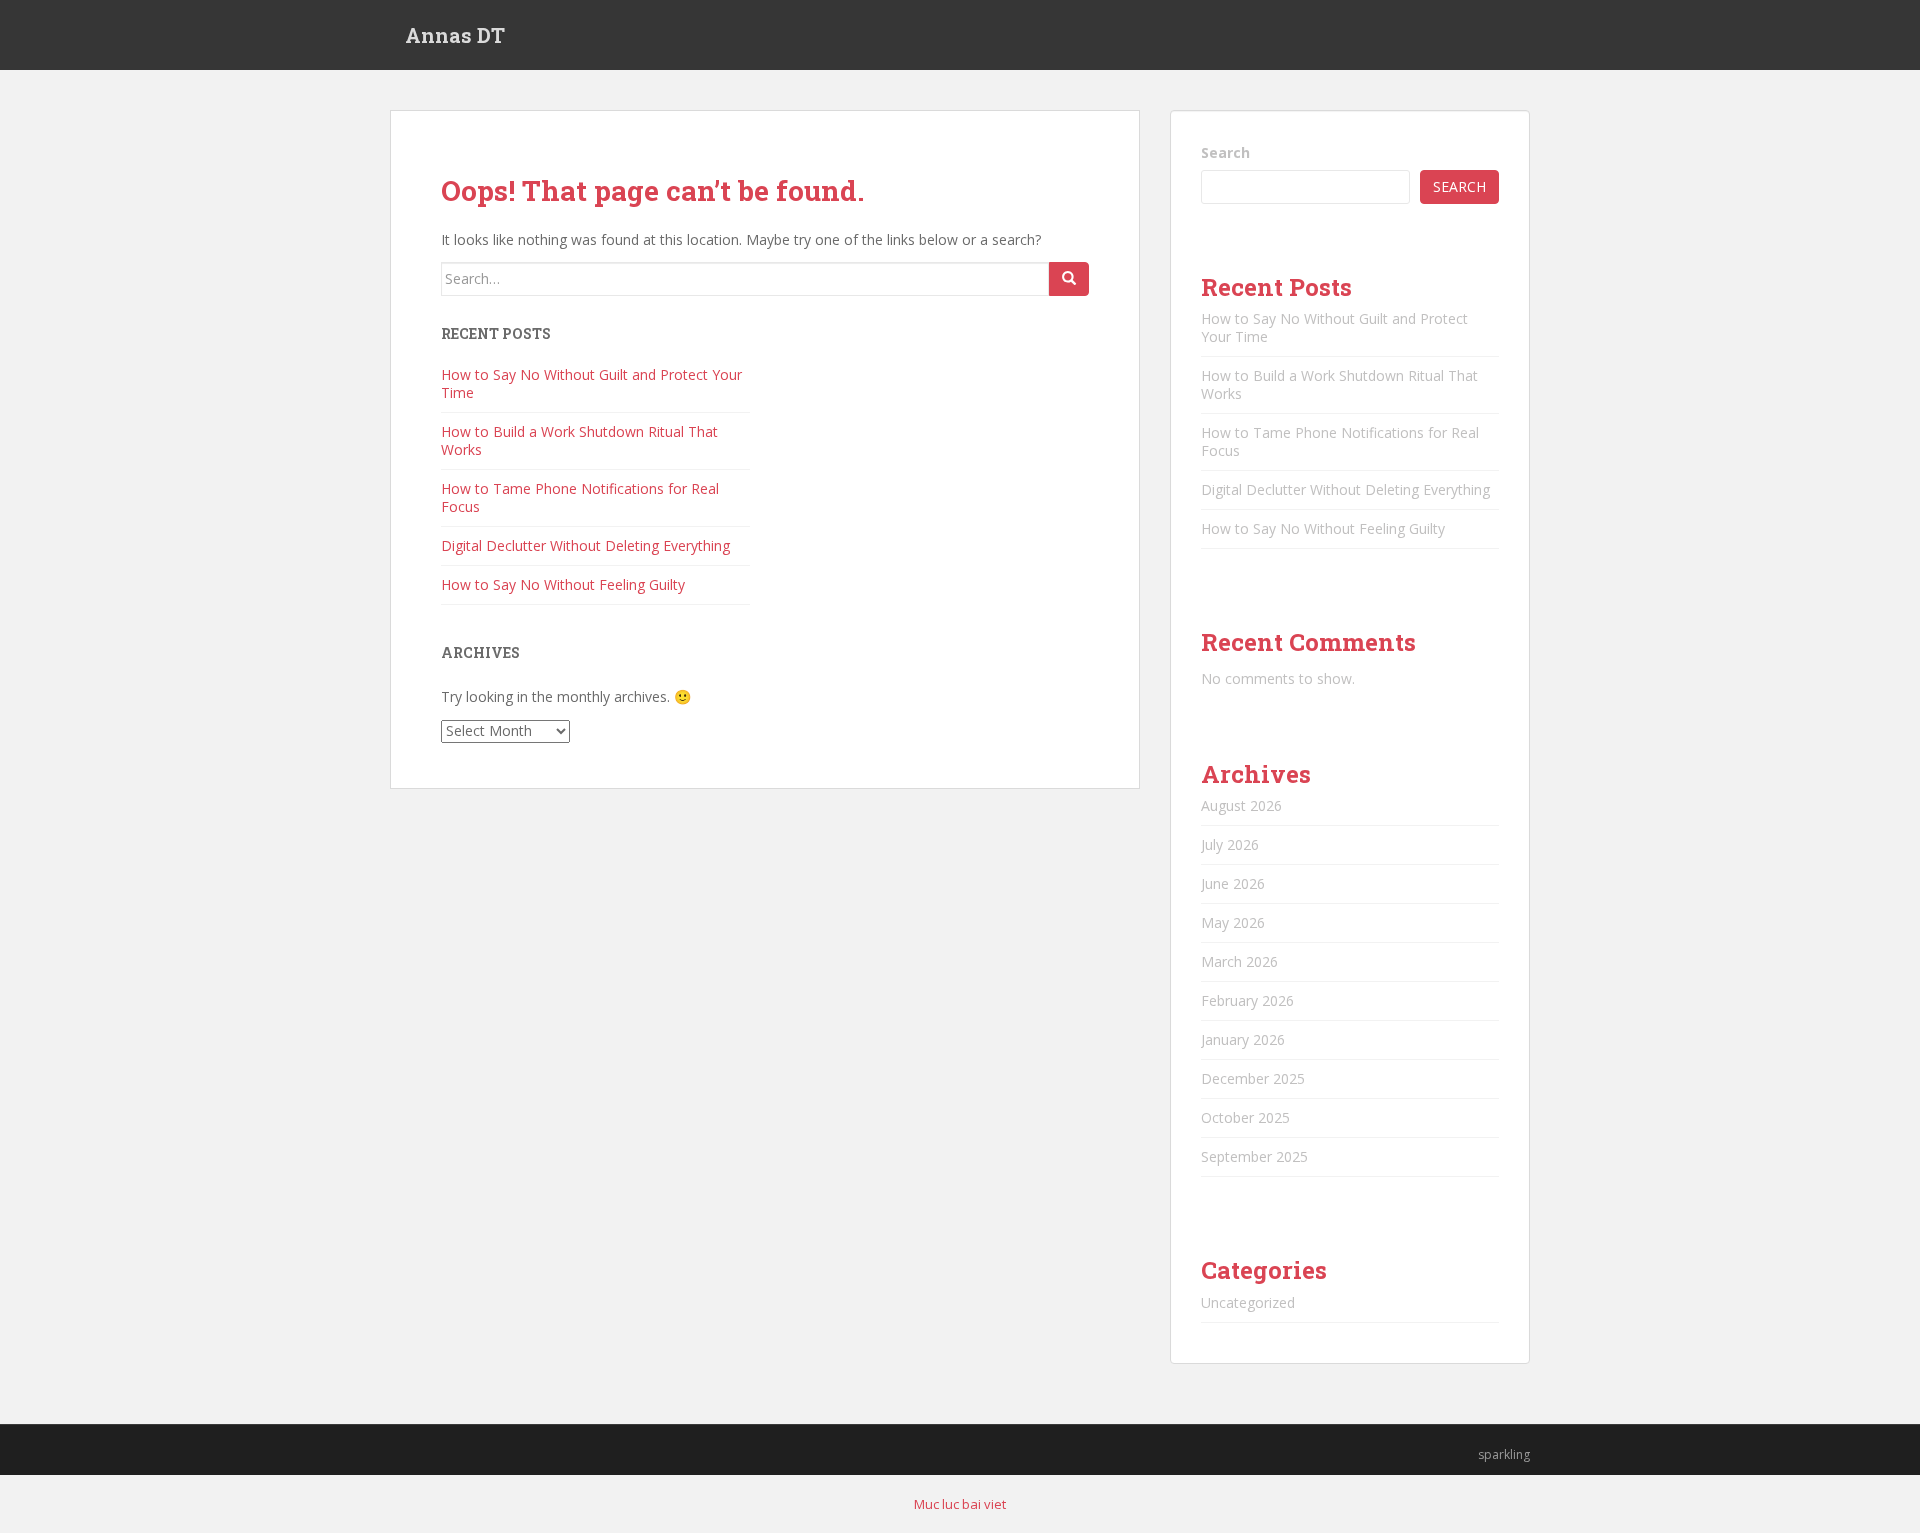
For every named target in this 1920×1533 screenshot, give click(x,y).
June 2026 (1233, 883)
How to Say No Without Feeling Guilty (563, 584)
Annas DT (455, 35)
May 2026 (1233, 922)
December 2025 (1253, 1078)
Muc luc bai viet (960, 1504)
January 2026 (1243, 1039)
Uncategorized (1248, 1302)
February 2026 (1247, 1000)
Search (1225, 152)
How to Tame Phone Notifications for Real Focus (580, 497)
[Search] (1069, 279)
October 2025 (1245, 1117)
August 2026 (1241, 805)
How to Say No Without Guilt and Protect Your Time (591, 383)
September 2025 (1254, 1156)
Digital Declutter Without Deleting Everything (585, 545)
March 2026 (1239, 961)
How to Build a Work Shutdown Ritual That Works (579, 440)
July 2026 (1230, 844)
